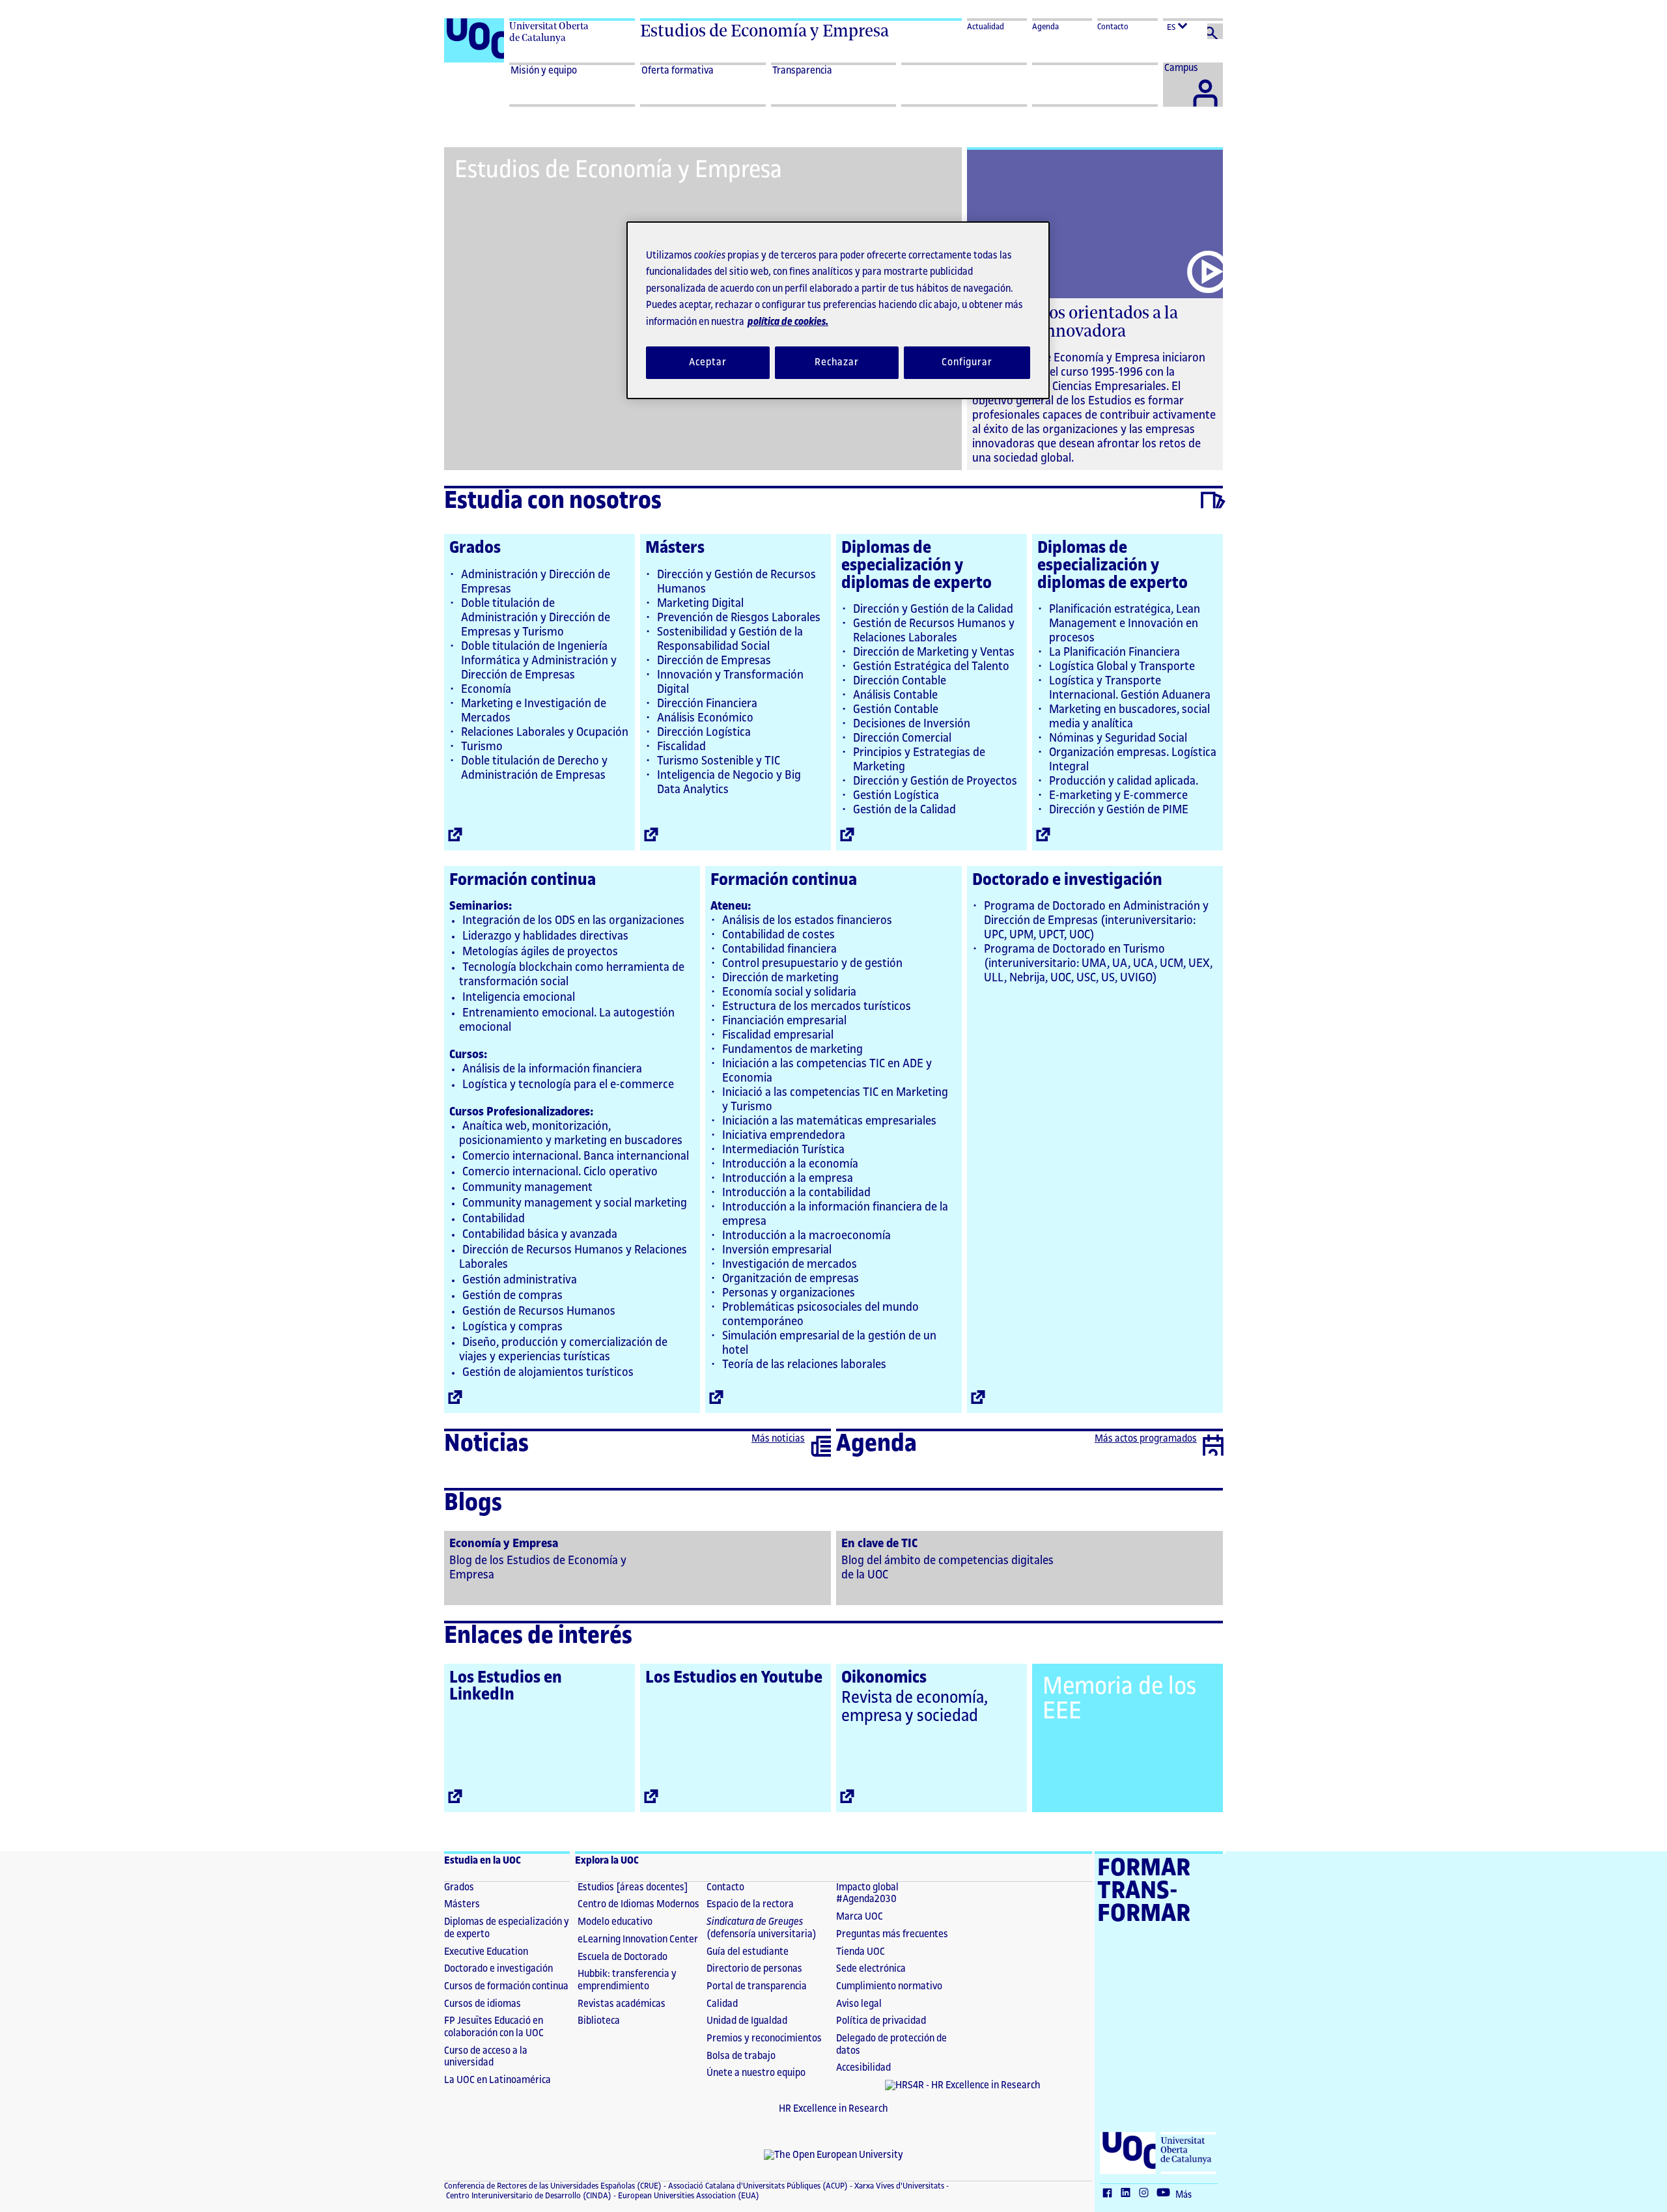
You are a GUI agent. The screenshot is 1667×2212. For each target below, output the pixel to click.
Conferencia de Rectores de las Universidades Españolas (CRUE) (553, 2186)
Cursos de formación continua (506, 1986)
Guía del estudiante (748, 1952)
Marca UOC (860, 1917)
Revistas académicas (622, 2004)
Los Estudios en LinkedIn (506, 1686)
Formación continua (523, 880)
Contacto (1113, 27)
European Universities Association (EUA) (688, 2196)
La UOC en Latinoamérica (497, 2080)
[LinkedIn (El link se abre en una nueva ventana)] (1128, 2194)
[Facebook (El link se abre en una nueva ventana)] (1110, 2194)
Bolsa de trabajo (741, 2056)
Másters (675, 548)
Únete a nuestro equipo (756, 2073)
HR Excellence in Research (833, 2109)
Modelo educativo (615, 1922)
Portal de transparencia (757, 1986)
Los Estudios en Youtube (734, 1677)
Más (1184, 2195)
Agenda (1045, 27)
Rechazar (837, 362)
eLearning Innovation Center (638, 1939)
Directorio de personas (754, 1969)
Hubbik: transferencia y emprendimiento (627, 1980)
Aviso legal (859, 2004)
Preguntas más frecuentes (892, 1934)
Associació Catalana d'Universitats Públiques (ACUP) (757, 2186)
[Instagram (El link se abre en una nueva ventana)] (1147, 2194)
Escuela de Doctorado (623, 1957)
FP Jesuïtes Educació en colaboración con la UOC (494, 2027)
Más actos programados (1146, 1439)
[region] (838, 310)
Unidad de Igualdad (747, 2021)
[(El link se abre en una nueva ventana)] (637, 1567)
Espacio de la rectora (750, 1904)
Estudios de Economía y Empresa (764, 31)
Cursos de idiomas (483, 2004)
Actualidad (986, 27)
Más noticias (778, 1439)
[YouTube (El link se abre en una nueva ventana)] (1166, 2194)
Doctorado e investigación (1067, 880)
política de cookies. (788, 322)
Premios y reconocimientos (764, 2038)
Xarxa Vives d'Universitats (898, 2186)
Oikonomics (884, 1677)
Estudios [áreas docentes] (633, 1887)
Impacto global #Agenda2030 (867, 1894)
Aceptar (707, 362)
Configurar (967, 362)
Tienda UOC (861, 1952)
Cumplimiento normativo (889, 1986)
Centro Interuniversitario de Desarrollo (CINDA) (528, 2196)
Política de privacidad (881, 2021)
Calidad (722, 2004)
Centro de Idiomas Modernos (638, 1904)
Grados (475, 548)
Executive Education (486, 1952)
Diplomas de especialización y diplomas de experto (917, 565)
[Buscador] (1215, 31)
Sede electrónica (871, 1969)
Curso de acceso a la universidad (486, 2057)
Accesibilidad (863, 2068)
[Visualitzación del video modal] (1206, 272)
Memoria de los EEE (1119, 1699)
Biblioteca (599, 2021)
